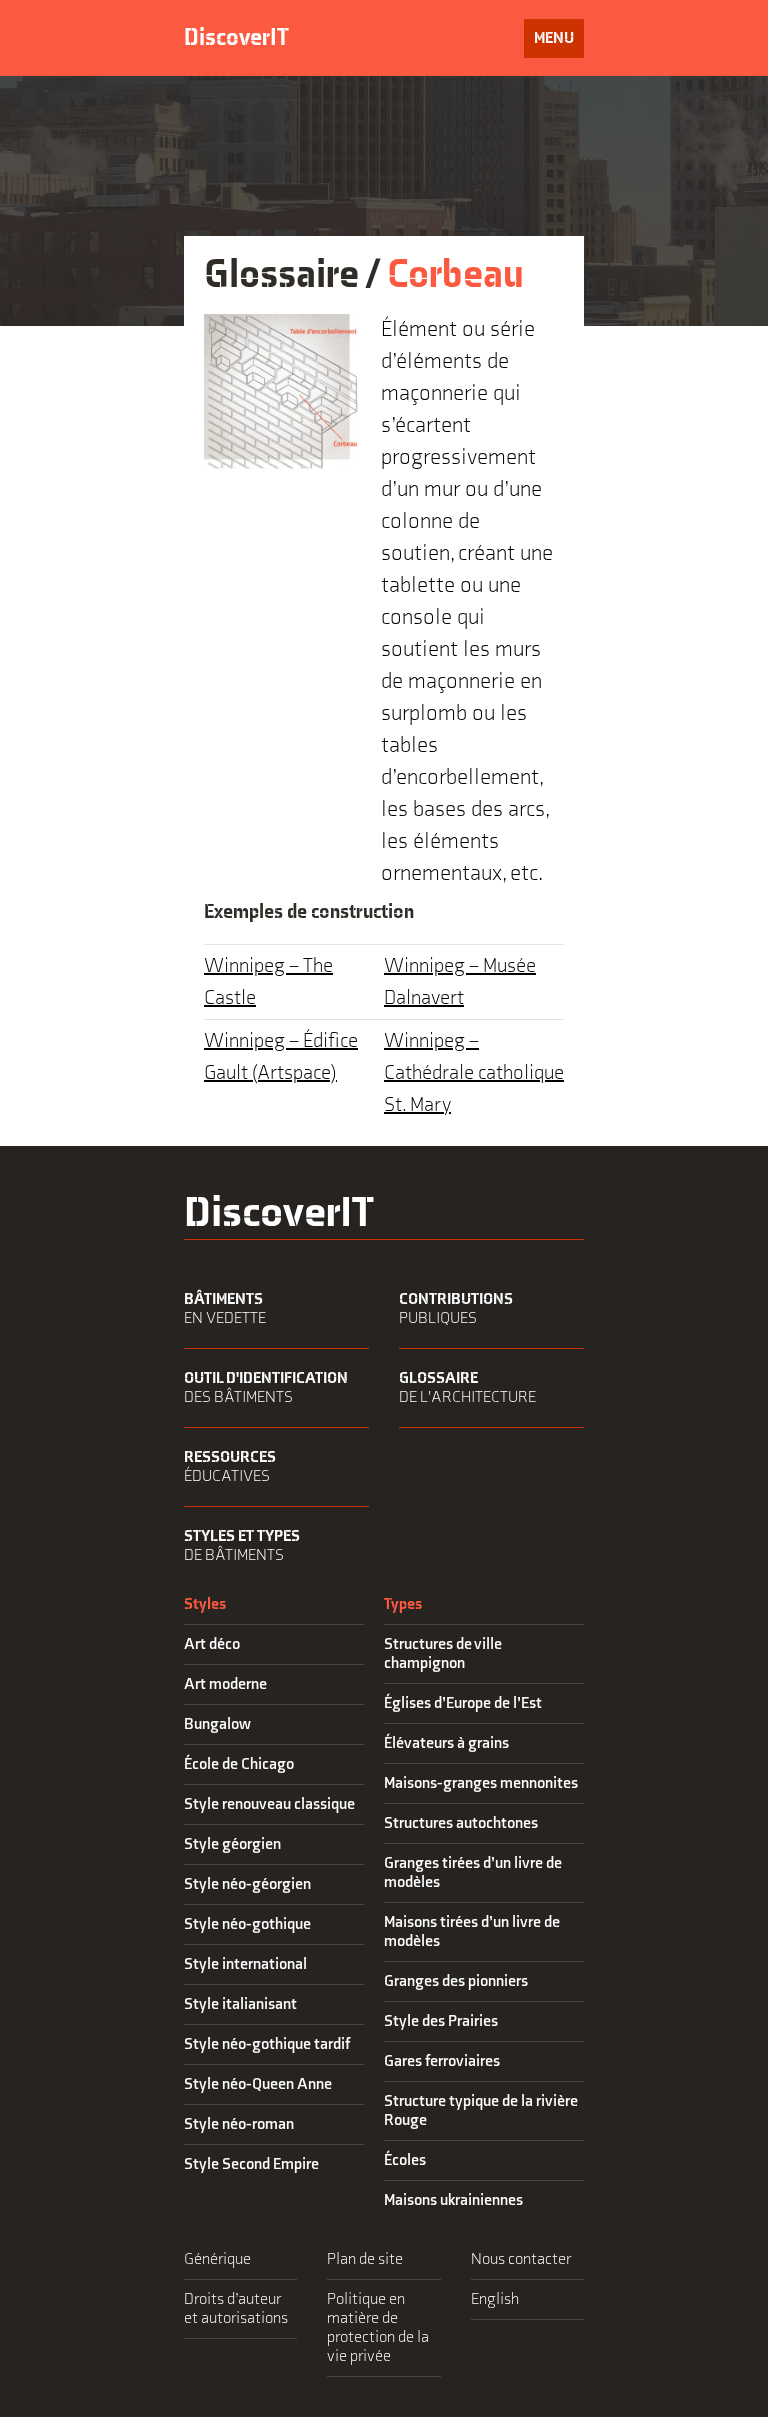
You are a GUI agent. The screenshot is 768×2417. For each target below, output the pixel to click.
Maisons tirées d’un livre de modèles (472, 1932)
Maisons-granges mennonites (481, 1783)
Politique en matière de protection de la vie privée (378, 2328)
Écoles (405, 2160)
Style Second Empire (251, 2164)
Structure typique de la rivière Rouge (481, 2111)
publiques (456, 1309)
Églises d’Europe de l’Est (463, 1703)
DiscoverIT (236, 37)
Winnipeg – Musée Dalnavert (460, 982)
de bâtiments (242, 1546)
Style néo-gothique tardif (267, 2044)
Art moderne (225, 1684)
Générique (217, 2259)
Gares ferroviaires (442, 2061)
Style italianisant (240, 2004)
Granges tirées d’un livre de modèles (473, 1873)
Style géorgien (232, 1844)
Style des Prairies (441, 2021)
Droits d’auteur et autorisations (236, 2309)
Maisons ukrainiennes (453, 2200)
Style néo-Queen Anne (258, 2084)
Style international (245, 1964)
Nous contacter (521, 2259)
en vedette (225, 1309)
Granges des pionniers (456, 1981)
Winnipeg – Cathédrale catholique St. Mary (474, 1073)
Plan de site (365, 2259)
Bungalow (217, 1724)
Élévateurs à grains (446, 1743)
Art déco (212, 1644)
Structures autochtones (461, 1823)
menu (558, 43)
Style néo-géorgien (247, 1884)
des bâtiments (266, 1388)
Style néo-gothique (247, 1924)
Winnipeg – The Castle (268, 982)
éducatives (230, 1467)
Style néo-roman (239, 2124)
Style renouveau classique (269, 1804)
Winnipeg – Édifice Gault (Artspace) (281, 1057)
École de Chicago (239, 1764)
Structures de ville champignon (443, 1654)
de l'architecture (467, 1388)
